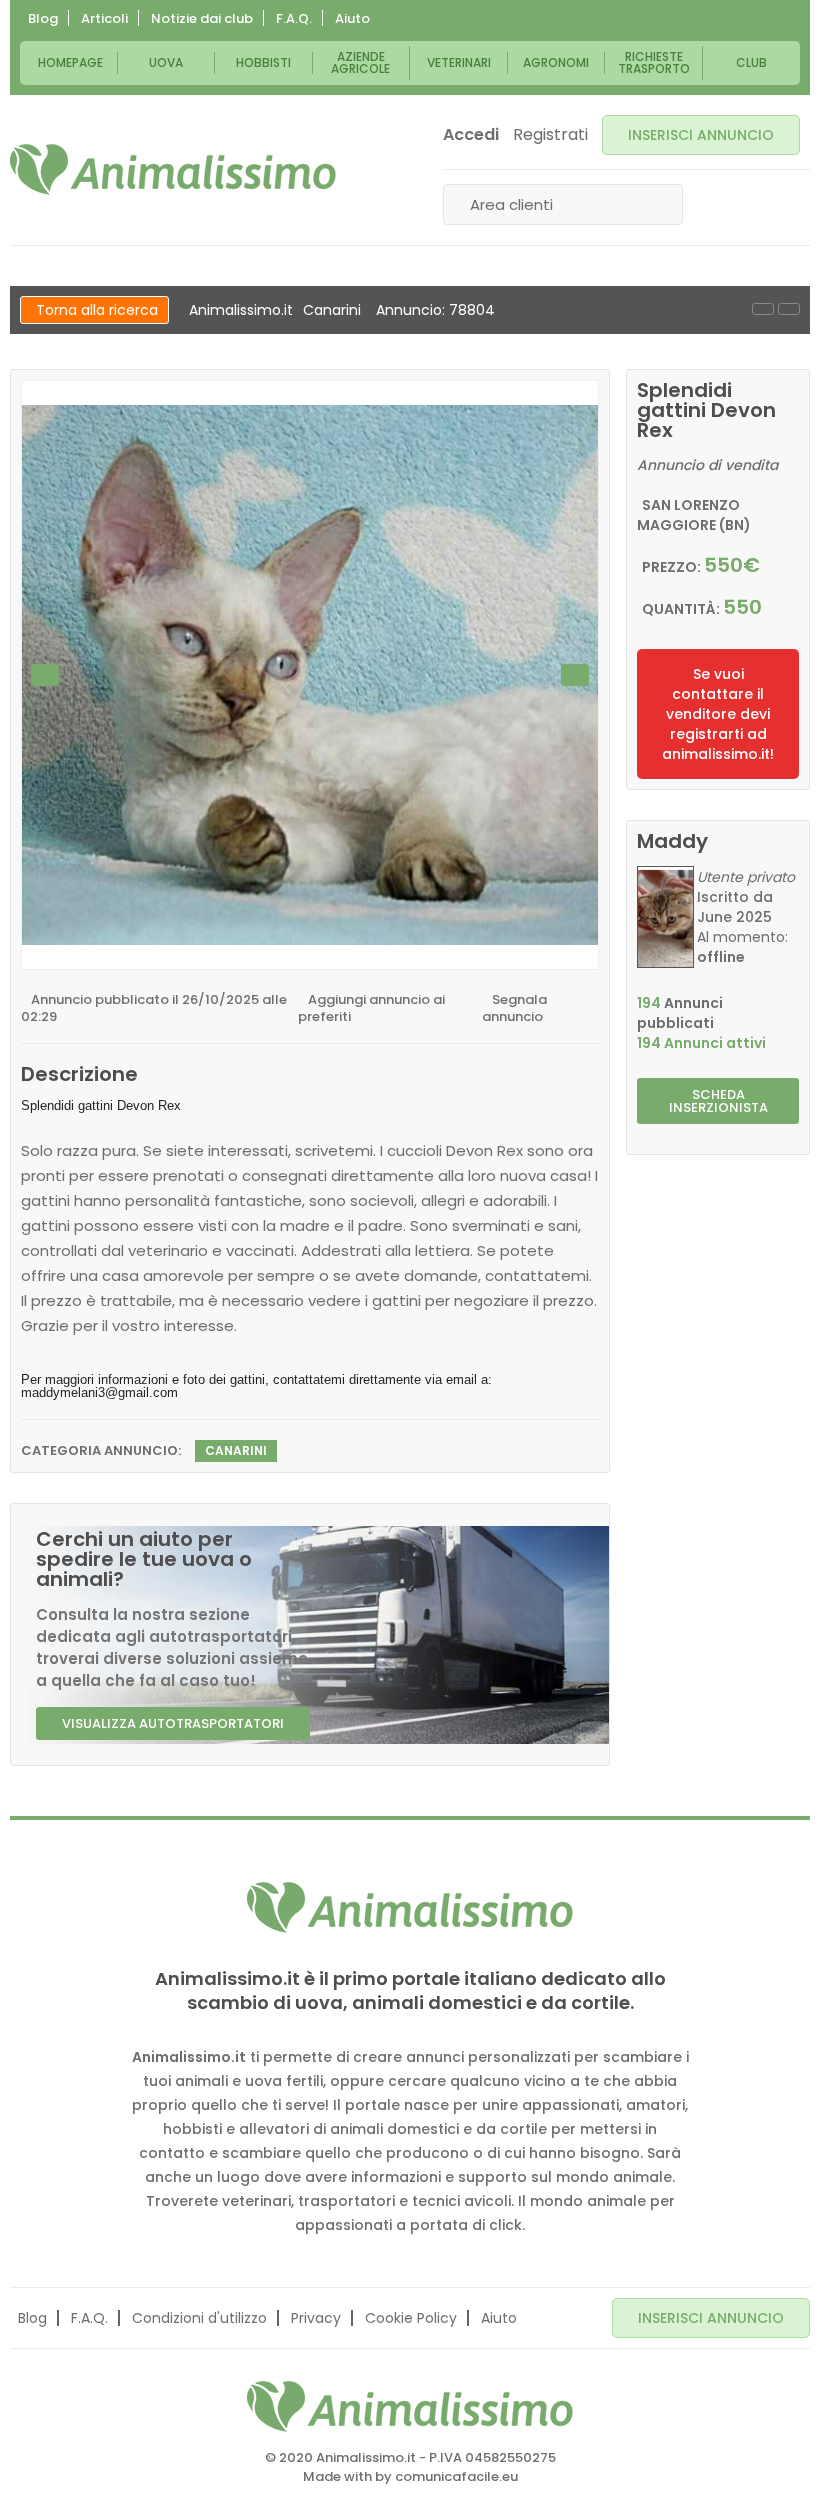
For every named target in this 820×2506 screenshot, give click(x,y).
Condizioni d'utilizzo (199, 2318)
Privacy (316, 2318)
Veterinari (459, 62)
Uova (166, 62)
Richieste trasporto (654, 62)
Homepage (70, 62)
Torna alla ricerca (97, 310)
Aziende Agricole (360, 62)
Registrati (550, 135)
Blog (43, 18)
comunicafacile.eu (456, 2476)
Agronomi (556, 62)
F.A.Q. (294, 18)
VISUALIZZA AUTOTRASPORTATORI (173, 1723)
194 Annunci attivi (701, 1043)
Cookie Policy (411, 2318)
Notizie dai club (202, 18)
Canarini (332, 310)
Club (751, 62)
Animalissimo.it (241, 310)
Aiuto (352, 18)
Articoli (104, 18)
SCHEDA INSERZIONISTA (718, 1101)
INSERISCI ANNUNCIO (701, 135)
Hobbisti (263, 62)
